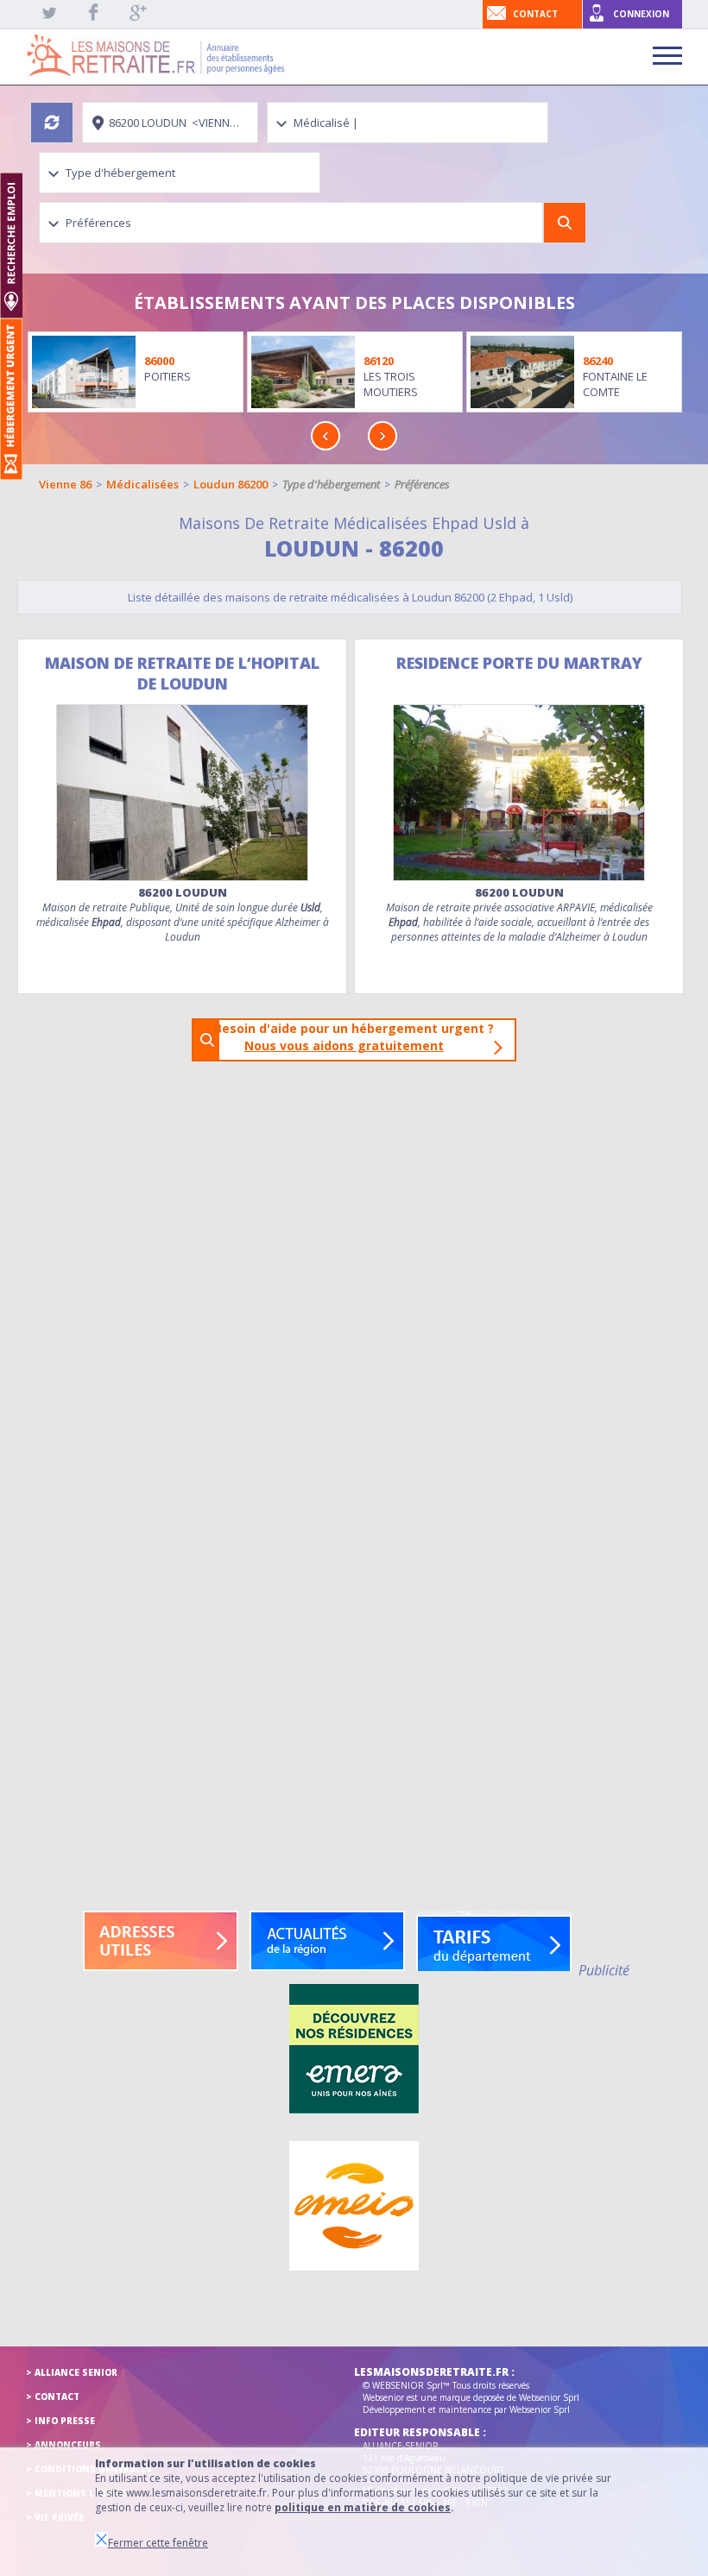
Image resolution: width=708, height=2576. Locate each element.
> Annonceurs (63, 2445)
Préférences (422, 484)
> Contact (53, 2396)
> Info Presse (60, 2421)
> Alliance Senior (72, 2372)
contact (535, 14)
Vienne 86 (65, 484)
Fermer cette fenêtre (158, 2543)
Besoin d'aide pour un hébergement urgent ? (359, 1037)
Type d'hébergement (331, 484)
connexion (641, 14)
